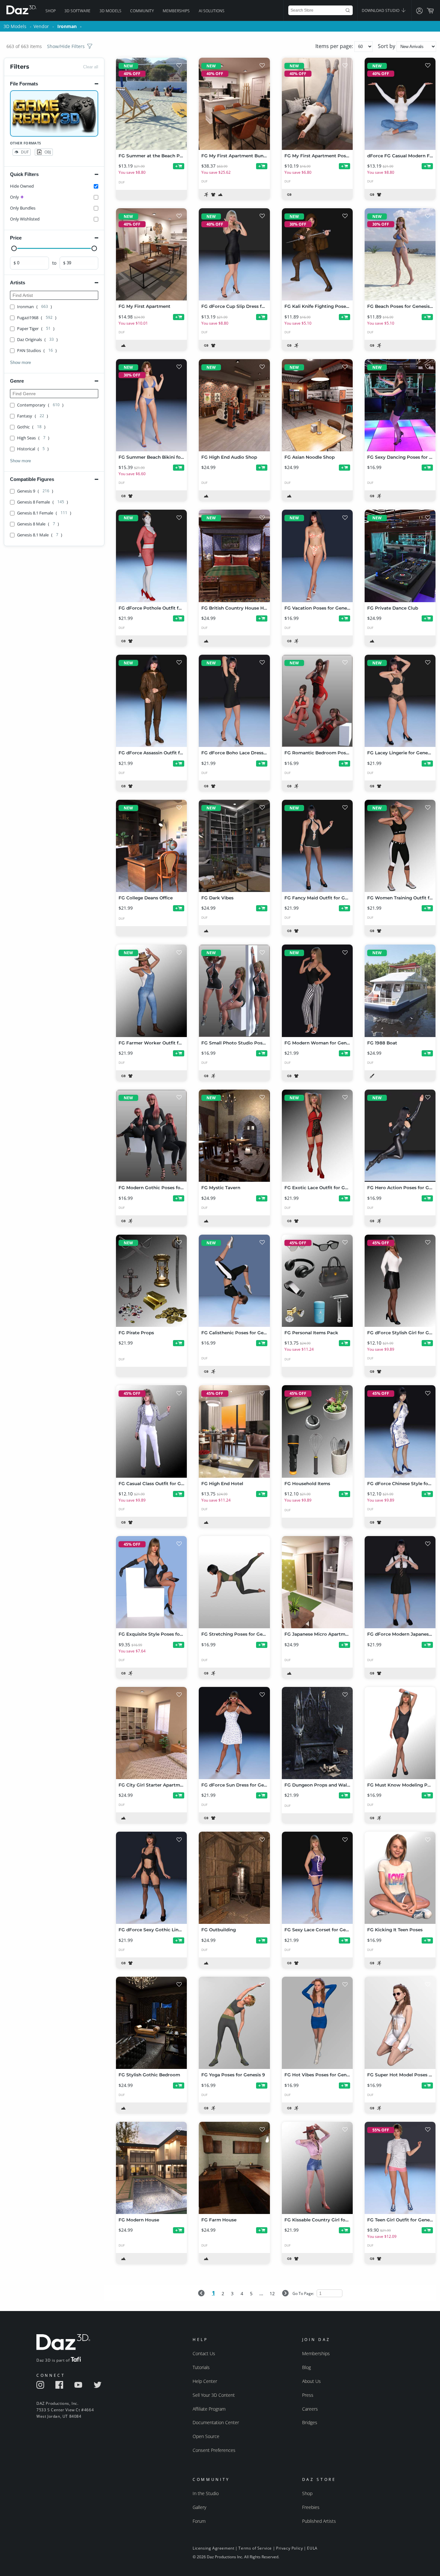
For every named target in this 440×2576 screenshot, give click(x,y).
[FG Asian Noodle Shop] (317, 405)
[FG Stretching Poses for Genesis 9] (234, 1582)
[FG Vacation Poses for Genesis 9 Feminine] (317, 556)
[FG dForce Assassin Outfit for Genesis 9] (151, 701)
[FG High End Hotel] (234, 1431)
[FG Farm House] (234, 2168)
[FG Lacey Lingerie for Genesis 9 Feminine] (400, 701)
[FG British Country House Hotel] (234, 556)
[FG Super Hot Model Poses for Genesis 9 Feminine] (400, 2023)
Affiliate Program (209, 2409)
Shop (51, 11)
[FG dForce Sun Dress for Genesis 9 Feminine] (234, 1733)
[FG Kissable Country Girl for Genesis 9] (317, 2168)
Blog (306, 2367)
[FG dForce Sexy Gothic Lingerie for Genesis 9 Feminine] (151, 1878)
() (34, 307)
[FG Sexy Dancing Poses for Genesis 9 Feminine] (400, 405)
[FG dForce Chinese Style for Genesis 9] (400, 1431)
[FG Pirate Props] (151, 1281)
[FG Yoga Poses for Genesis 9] (234, 2023)
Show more (20, 362)
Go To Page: (304, 2293)
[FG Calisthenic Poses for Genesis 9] (234, 1281)
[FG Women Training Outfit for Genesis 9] (400, 846)
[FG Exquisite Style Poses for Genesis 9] (151, 1582)
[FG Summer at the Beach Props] (151, 104)
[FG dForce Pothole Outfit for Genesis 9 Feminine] (151, 556)
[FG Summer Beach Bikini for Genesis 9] (151, 405)
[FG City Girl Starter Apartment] (151, 1733)
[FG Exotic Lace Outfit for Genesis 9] (317, 1136)
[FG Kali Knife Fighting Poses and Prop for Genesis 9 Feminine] (317, 254)
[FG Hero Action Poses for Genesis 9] (400, 1136)
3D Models (110, 11)
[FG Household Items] (317, 1431)
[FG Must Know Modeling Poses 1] (400, 1733)
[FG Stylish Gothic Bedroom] (151, 2023)
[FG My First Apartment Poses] (317, 104)
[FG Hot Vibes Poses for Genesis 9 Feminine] (317, 2023)
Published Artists (319, 2521)
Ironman (67, 26)
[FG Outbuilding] (234, 1878)
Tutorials (201, 2367)
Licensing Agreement (213, 2548)
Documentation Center (216, 2422)
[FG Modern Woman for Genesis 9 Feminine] (317, 991)
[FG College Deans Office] (151, 846)
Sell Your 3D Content (214, 2395)
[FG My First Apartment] (151, 254)
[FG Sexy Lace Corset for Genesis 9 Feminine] (317, 1878)
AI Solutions (212, 11)
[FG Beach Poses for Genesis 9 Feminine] (400, 254)
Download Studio (381, 10)
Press (308, 2395)
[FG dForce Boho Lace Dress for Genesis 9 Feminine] (234, 701)
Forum (199, 2521)
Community (142, 11)
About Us (311, 2381)
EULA (312, 2548)
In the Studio (206, 2493)
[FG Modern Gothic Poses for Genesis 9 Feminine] (151, 1136)
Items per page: (335, 46)
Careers (310, 2409)
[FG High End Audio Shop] (234, 405)
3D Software (77, 11)
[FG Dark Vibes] (234, 846)
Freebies (311, 2507)
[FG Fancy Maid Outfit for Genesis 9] (317, 846)
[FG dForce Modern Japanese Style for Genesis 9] (400, 1582)
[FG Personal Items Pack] (317, 1281)
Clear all (91, 67)
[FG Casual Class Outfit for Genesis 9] (151, 1431)
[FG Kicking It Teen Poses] (400, 1878)
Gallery (199, 2507)
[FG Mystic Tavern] (234, 1136)
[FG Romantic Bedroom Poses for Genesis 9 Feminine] (317, 701)
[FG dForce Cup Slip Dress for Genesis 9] (234, 254)
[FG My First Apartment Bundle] (234, 104)
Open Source (206, 2436)
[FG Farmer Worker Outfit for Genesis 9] (151, 991)
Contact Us (204, 2353)
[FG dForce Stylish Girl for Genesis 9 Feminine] (400, 1281)
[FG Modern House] (151, 2168)
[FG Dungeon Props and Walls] (317, 1733)
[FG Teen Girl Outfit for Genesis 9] (400, 2168)
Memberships (176, 11)
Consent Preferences (214, 2450)
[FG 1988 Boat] (400, 991)
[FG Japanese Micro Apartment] (317, 1582)
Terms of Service (255, 2548)
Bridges (310, 2422)
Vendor (41, 26)
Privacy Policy (289, 2548)
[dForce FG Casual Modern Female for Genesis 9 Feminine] (400, 104)
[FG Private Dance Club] (400, 556)
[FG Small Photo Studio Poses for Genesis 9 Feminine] (234, 991)
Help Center (205, 2381)
